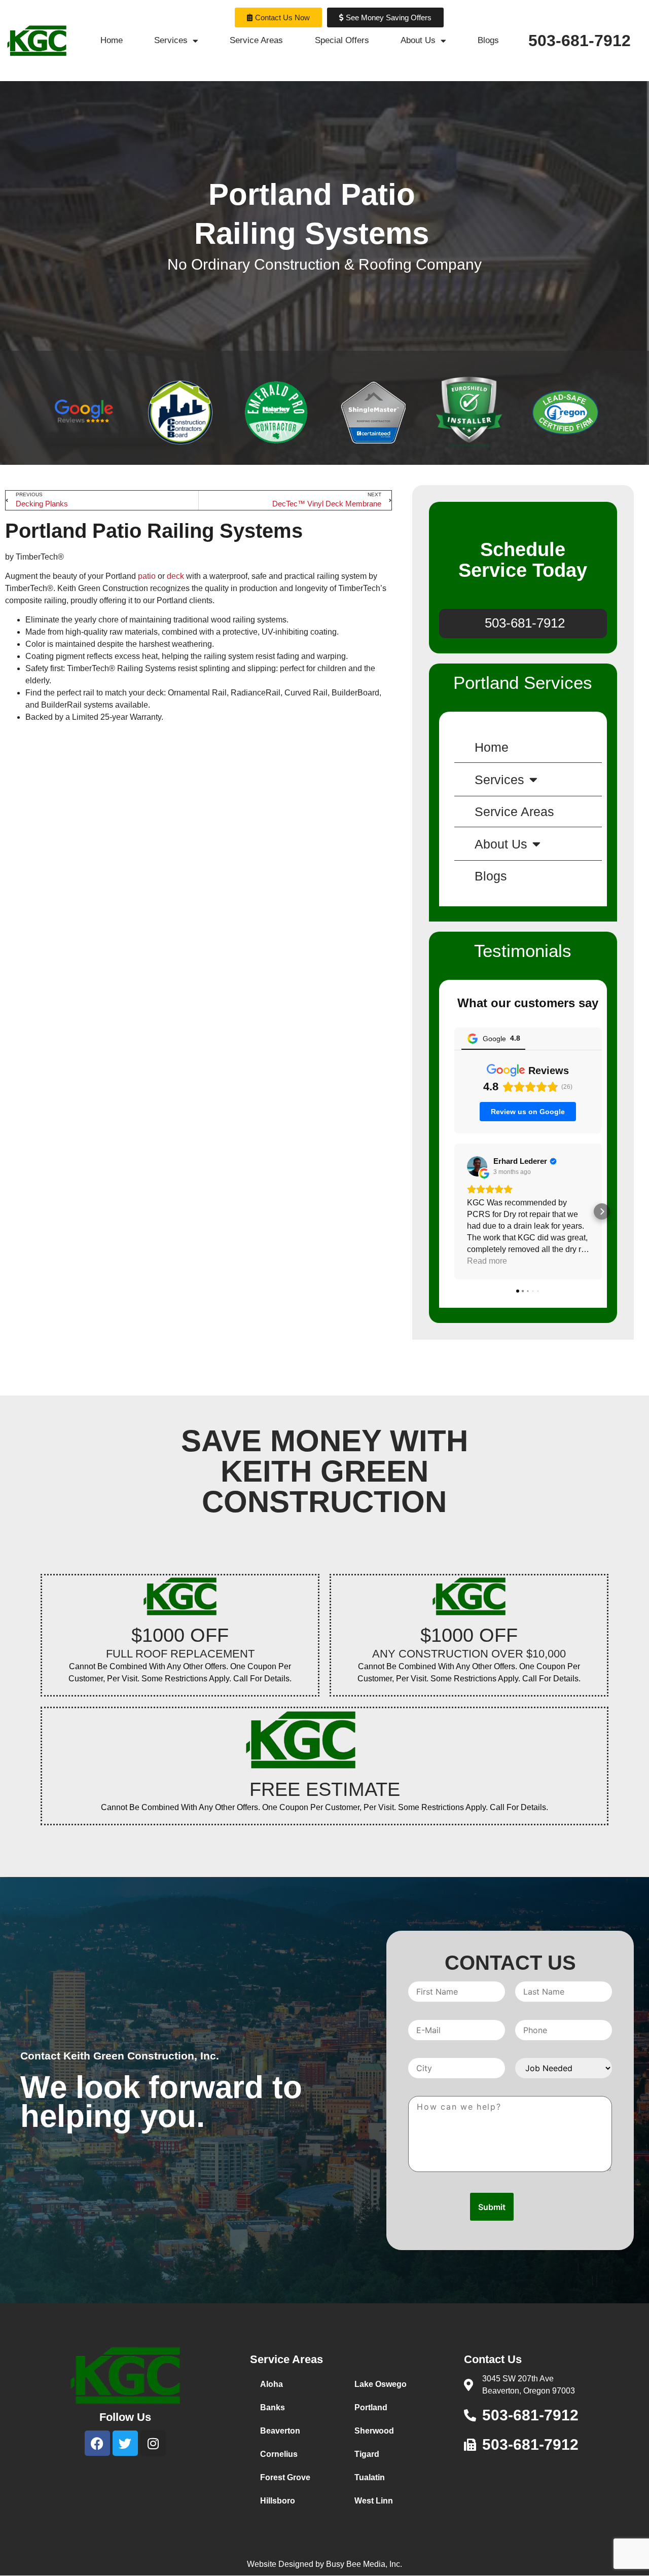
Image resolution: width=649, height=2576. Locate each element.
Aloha (272, 2384)
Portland (371, 2407)
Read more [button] (487, 1261)
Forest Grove (285, 2477)
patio (147, 576)
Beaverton (280, 2431)
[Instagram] (153, 2443)
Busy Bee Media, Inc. (364, 2564)
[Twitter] (125, 2443)
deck (175, 576)
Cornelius (279, 2454)
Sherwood (374, 2431)
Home (112, 40)
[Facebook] (97, 2443)
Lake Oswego (381, 2384)
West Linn (374, 2501)
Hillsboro (278, 2501)
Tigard (367, 2454)
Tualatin (370, 2477)
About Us (418, 40)
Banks (273, 2407)
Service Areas (256, 40)
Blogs (488, 40)
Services (171, 40)
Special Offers (342, 40)
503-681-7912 (580, 41)
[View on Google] (477, 1166)
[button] (454, 1211)
